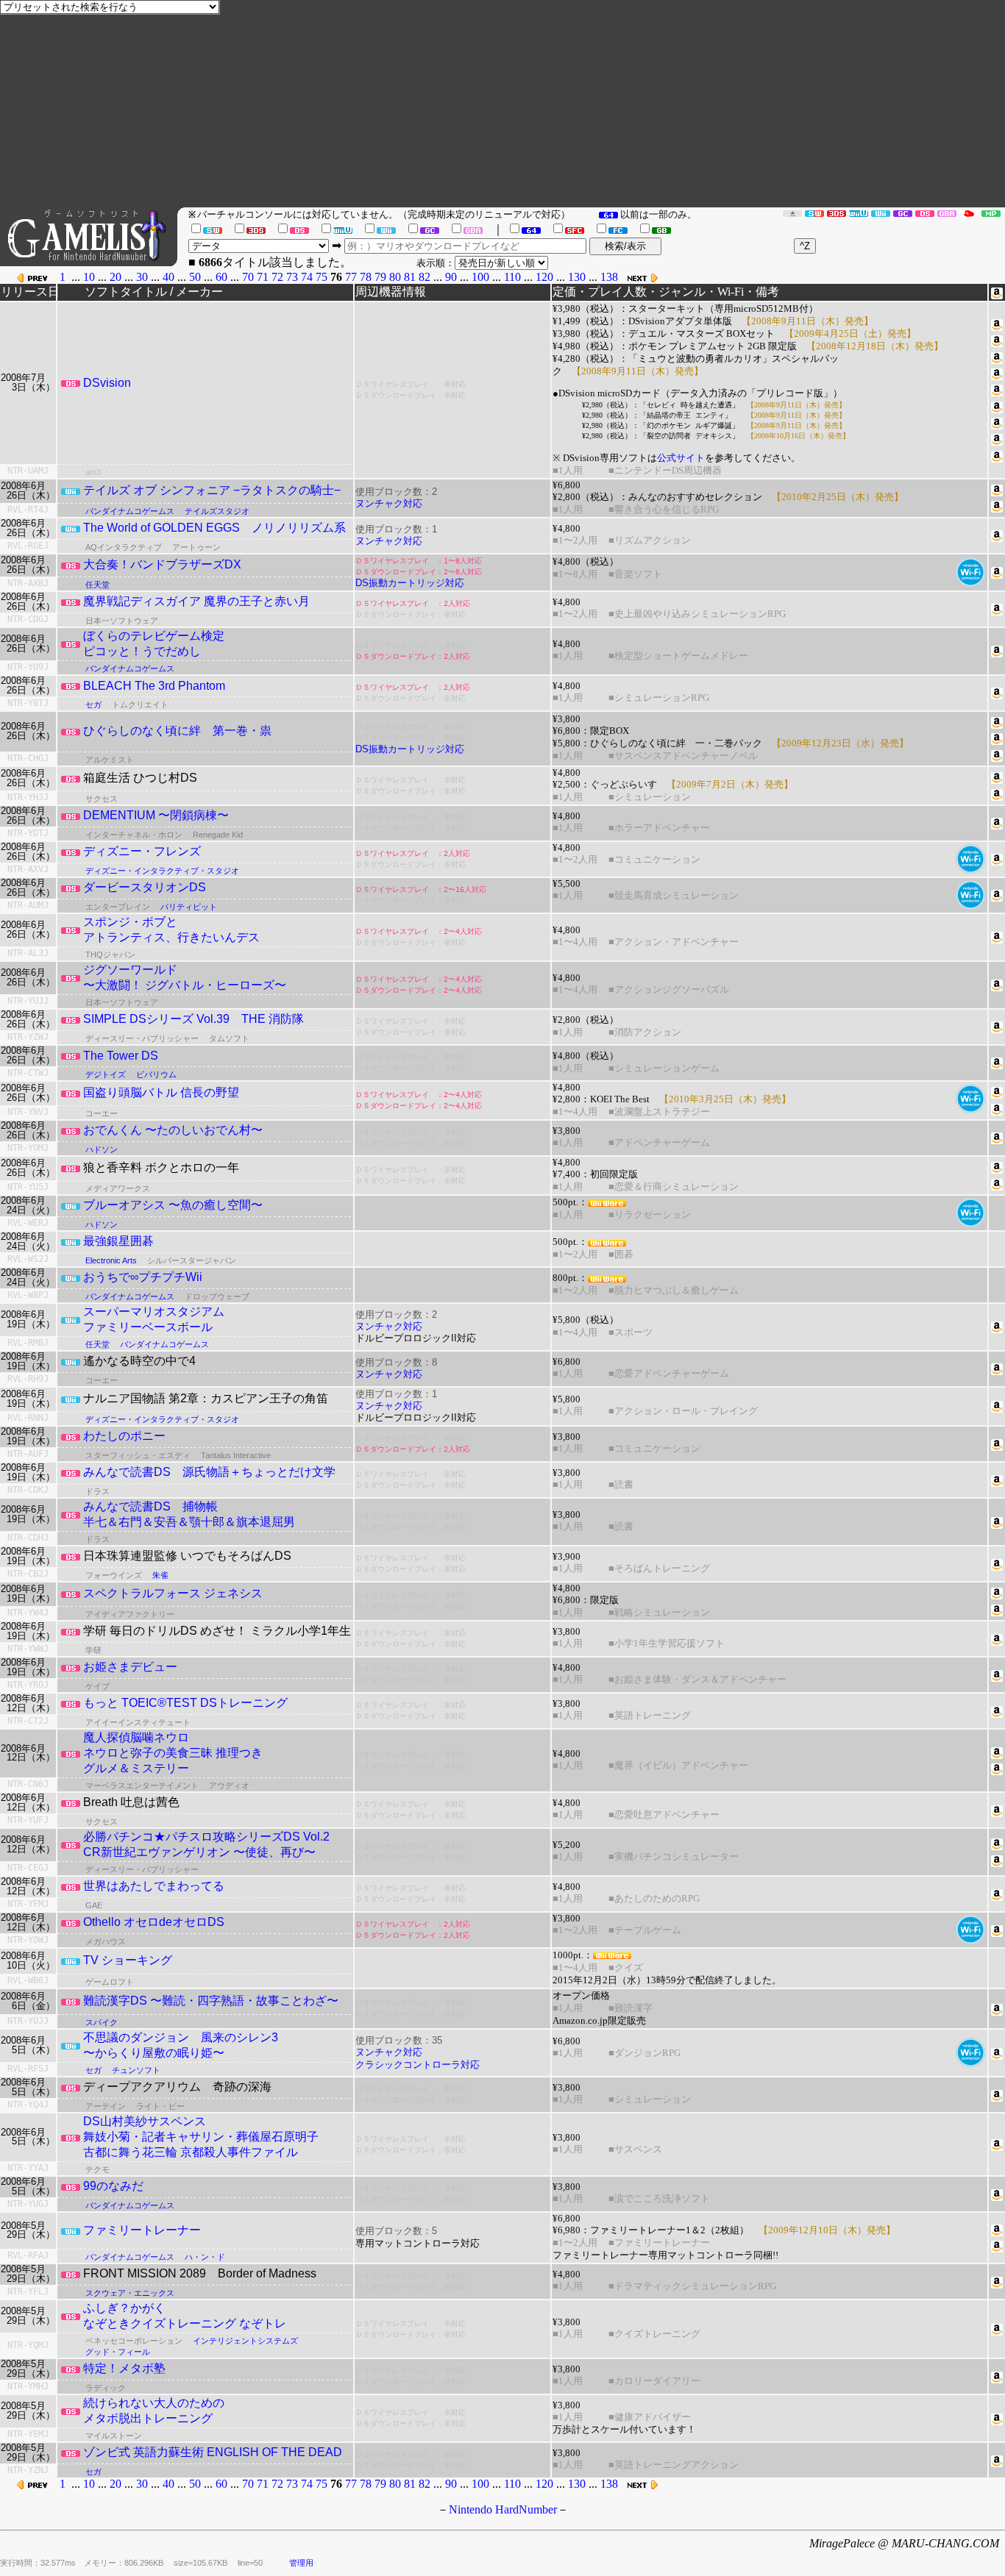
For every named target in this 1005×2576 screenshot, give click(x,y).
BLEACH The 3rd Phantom (154, 686)
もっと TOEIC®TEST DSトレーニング (185, 1703)
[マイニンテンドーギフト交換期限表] (969, 213)
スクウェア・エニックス (130, 2293)
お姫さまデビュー (130, 1667)
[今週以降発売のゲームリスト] (792, 213)
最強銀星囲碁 (118, 1241)
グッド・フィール (118, 2352)
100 (480, 277)
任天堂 (97, 585)
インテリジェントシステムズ (245, 2341)
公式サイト (681, 458)
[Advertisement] (564, 104)
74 (307, 277)
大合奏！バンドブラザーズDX (162, 564)
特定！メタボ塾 (124, 2368)
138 (609, 277)
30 (142, 277)
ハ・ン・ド (205, 2257)
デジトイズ (106, 1074)
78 (366, 277)
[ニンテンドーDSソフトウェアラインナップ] (925, 213)
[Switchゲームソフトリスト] (814, 213)
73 (292, 277)
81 (410, 277)
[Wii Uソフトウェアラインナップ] (859, 213)
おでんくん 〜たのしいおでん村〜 (173, 1130)
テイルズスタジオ (217, 511)
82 (425, 277)
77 (351, 277)
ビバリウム (156, 1074)
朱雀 (160, 1575)
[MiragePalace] (991, 213)
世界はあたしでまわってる (154, 1886)
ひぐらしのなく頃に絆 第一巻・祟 (177, 731)
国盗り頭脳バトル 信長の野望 (161, 1092)
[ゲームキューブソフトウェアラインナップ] (903, 213)
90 (451, 277)
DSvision (107, 383)
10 (89, 277)
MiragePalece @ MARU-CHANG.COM (904, 2543)
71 (263, 277)
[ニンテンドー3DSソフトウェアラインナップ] (837, 213)
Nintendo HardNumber (503, 2509)
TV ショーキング (128, 1960)
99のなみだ (113, 2186)
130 (577, 277)
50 (195, 277)
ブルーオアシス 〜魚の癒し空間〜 (173, 1205)
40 (168, 277)
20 (116, 277)
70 (248, 277)
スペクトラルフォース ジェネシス (173, 1593)
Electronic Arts (111, 1260)
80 (395, 277)
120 (544, 277)
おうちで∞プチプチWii (143, 1277)
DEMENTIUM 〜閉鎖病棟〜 (156, 815)
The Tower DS (121, 1056)
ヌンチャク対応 (389, 503)
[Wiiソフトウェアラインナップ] (881, 213)
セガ (93, 704)
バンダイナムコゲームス (130, 511)
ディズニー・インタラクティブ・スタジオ (162, 871)
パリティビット (189, 907)
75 (322, 277)
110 (512, 277)
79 (380, 277)
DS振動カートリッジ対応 (410, 583)
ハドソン (102, 1149)
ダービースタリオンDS (145, 887)
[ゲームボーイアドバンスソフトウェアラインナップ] (947, 213)
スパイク (102, 2022)
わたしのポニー (124, 1436)
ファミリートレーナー (142, 2230)
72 (277, 277)
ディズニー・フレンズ (142, 851)
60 (221, 277)
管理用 (301, 2563)
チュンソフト (136, 2070)
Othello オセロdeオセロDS (154, 1922)
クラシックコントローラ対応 (418, 2065)
